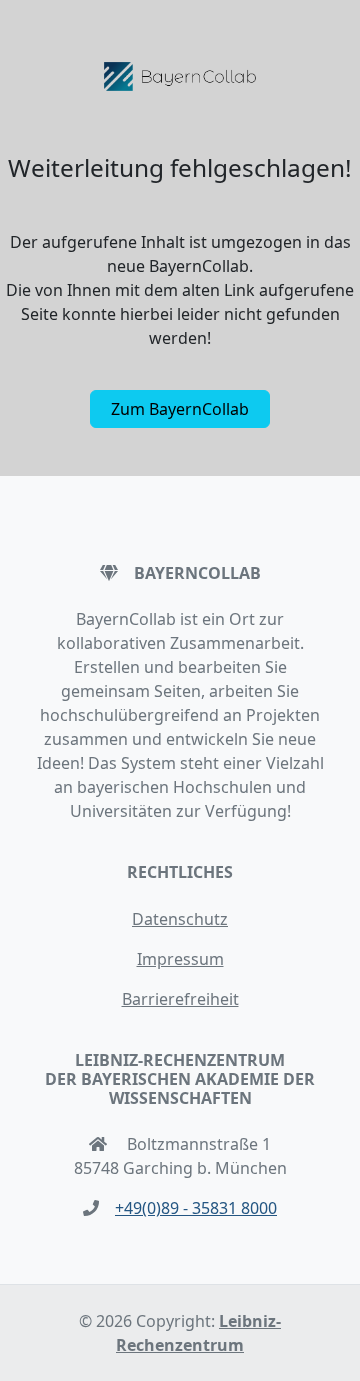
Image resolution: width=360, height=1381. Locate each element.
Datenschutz (180, 919)
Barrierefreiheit (180, 999)
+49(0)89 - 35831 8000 (196, 1208)
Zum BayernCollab (180, 409)
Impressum (180, 959)
